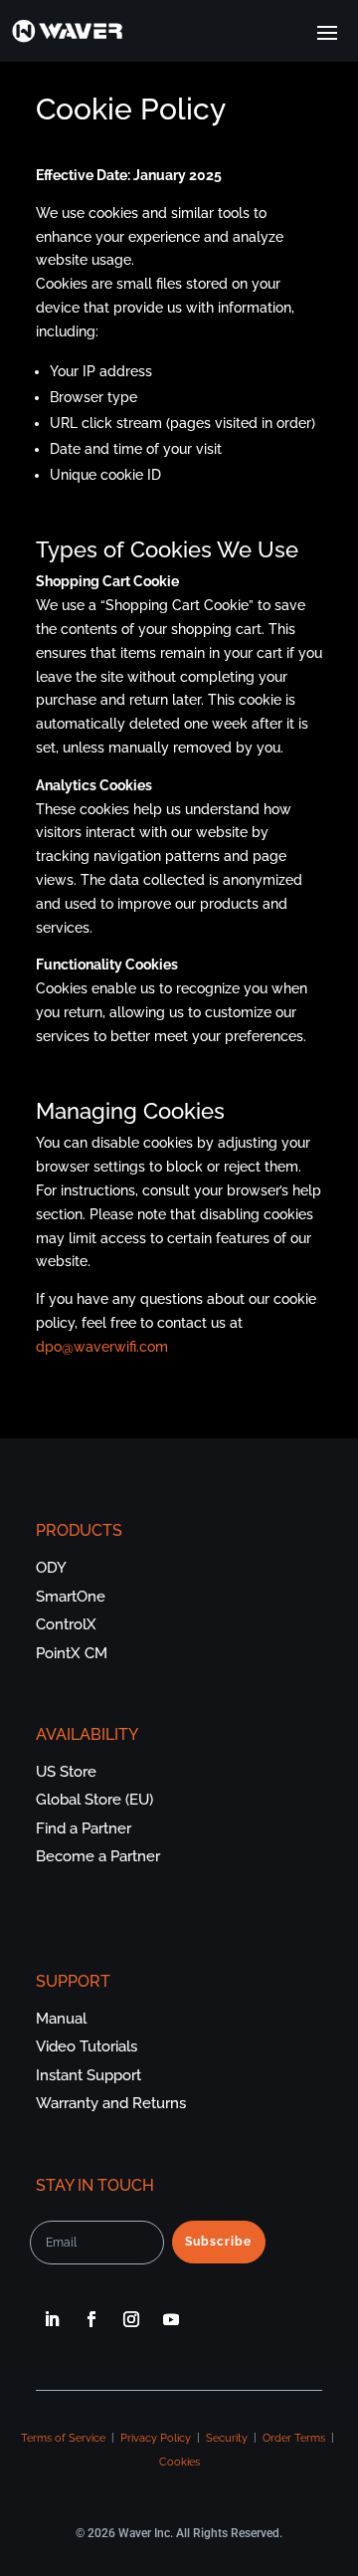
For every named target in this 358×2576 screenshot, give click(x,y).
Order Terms (294, 2438)
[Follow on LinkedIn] (52, 2319)
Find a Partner (84, 1828)
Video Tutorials (87, 2046)
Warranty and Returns (111, 2103)
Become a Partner (98, 1856)
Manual (61, 2019)
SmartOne (71, 1597)
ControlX (66, 1624)
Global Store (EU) (94, 1800)
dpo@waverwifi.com (102, 1347)
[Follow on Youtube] (171, 2319)
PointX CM (72, 1653)
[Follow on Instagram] (131, 2319)
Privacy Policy (156, 2438)
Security (227, 2438)
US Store (66, 1772)
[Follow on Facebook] (91, 2319)
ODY (51, 1568)
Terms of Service (63, 2438)
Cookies (179, 2462)
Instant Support (89, 2075)
